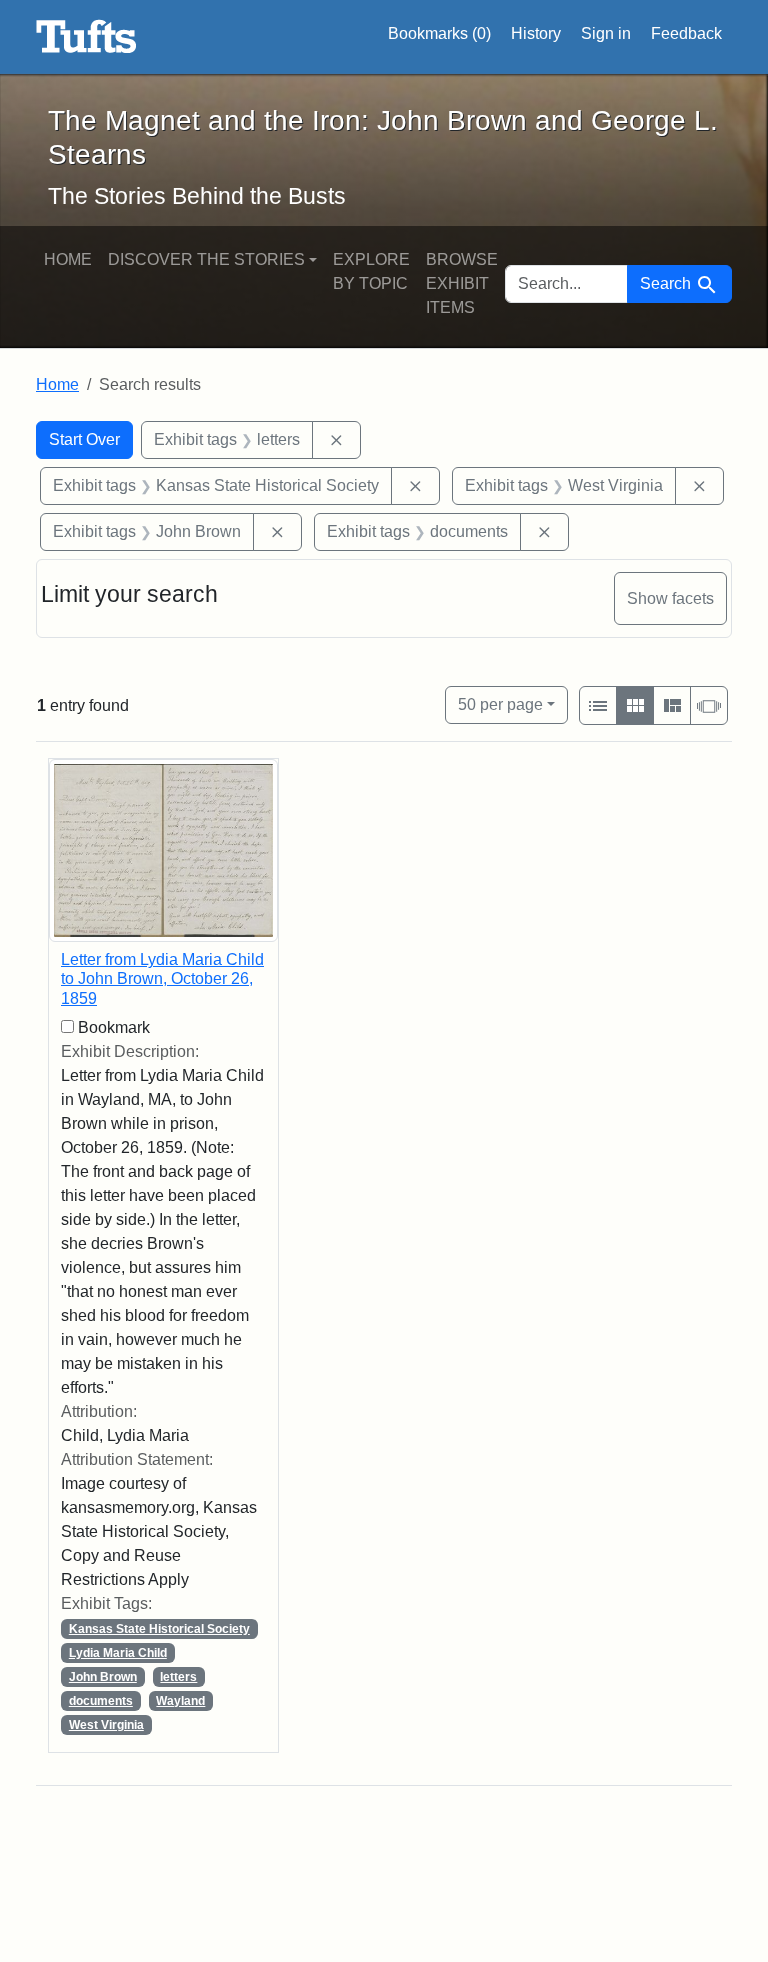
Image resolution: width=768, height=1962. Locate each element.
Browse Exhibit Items (462, 283)
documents (101, 1701)
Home (68, 259)
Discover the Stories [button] (206, 259)
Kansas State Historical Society (159, 1629)
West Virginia (106, 1725)
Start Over (84, 439)
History (536, 33)
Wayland (180, 1701)
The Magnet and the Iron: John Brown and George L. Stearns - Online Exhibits (86, 37)
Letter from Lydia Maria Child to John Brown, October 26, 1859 (162, 978)
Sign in (606, 33)
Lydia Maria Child (118, 1653)
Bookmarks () (439, 33)
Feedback (686, 33)
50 (500, 704)
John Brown (103, 1677)
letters (178, 1677)
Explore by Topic (371, 271)
